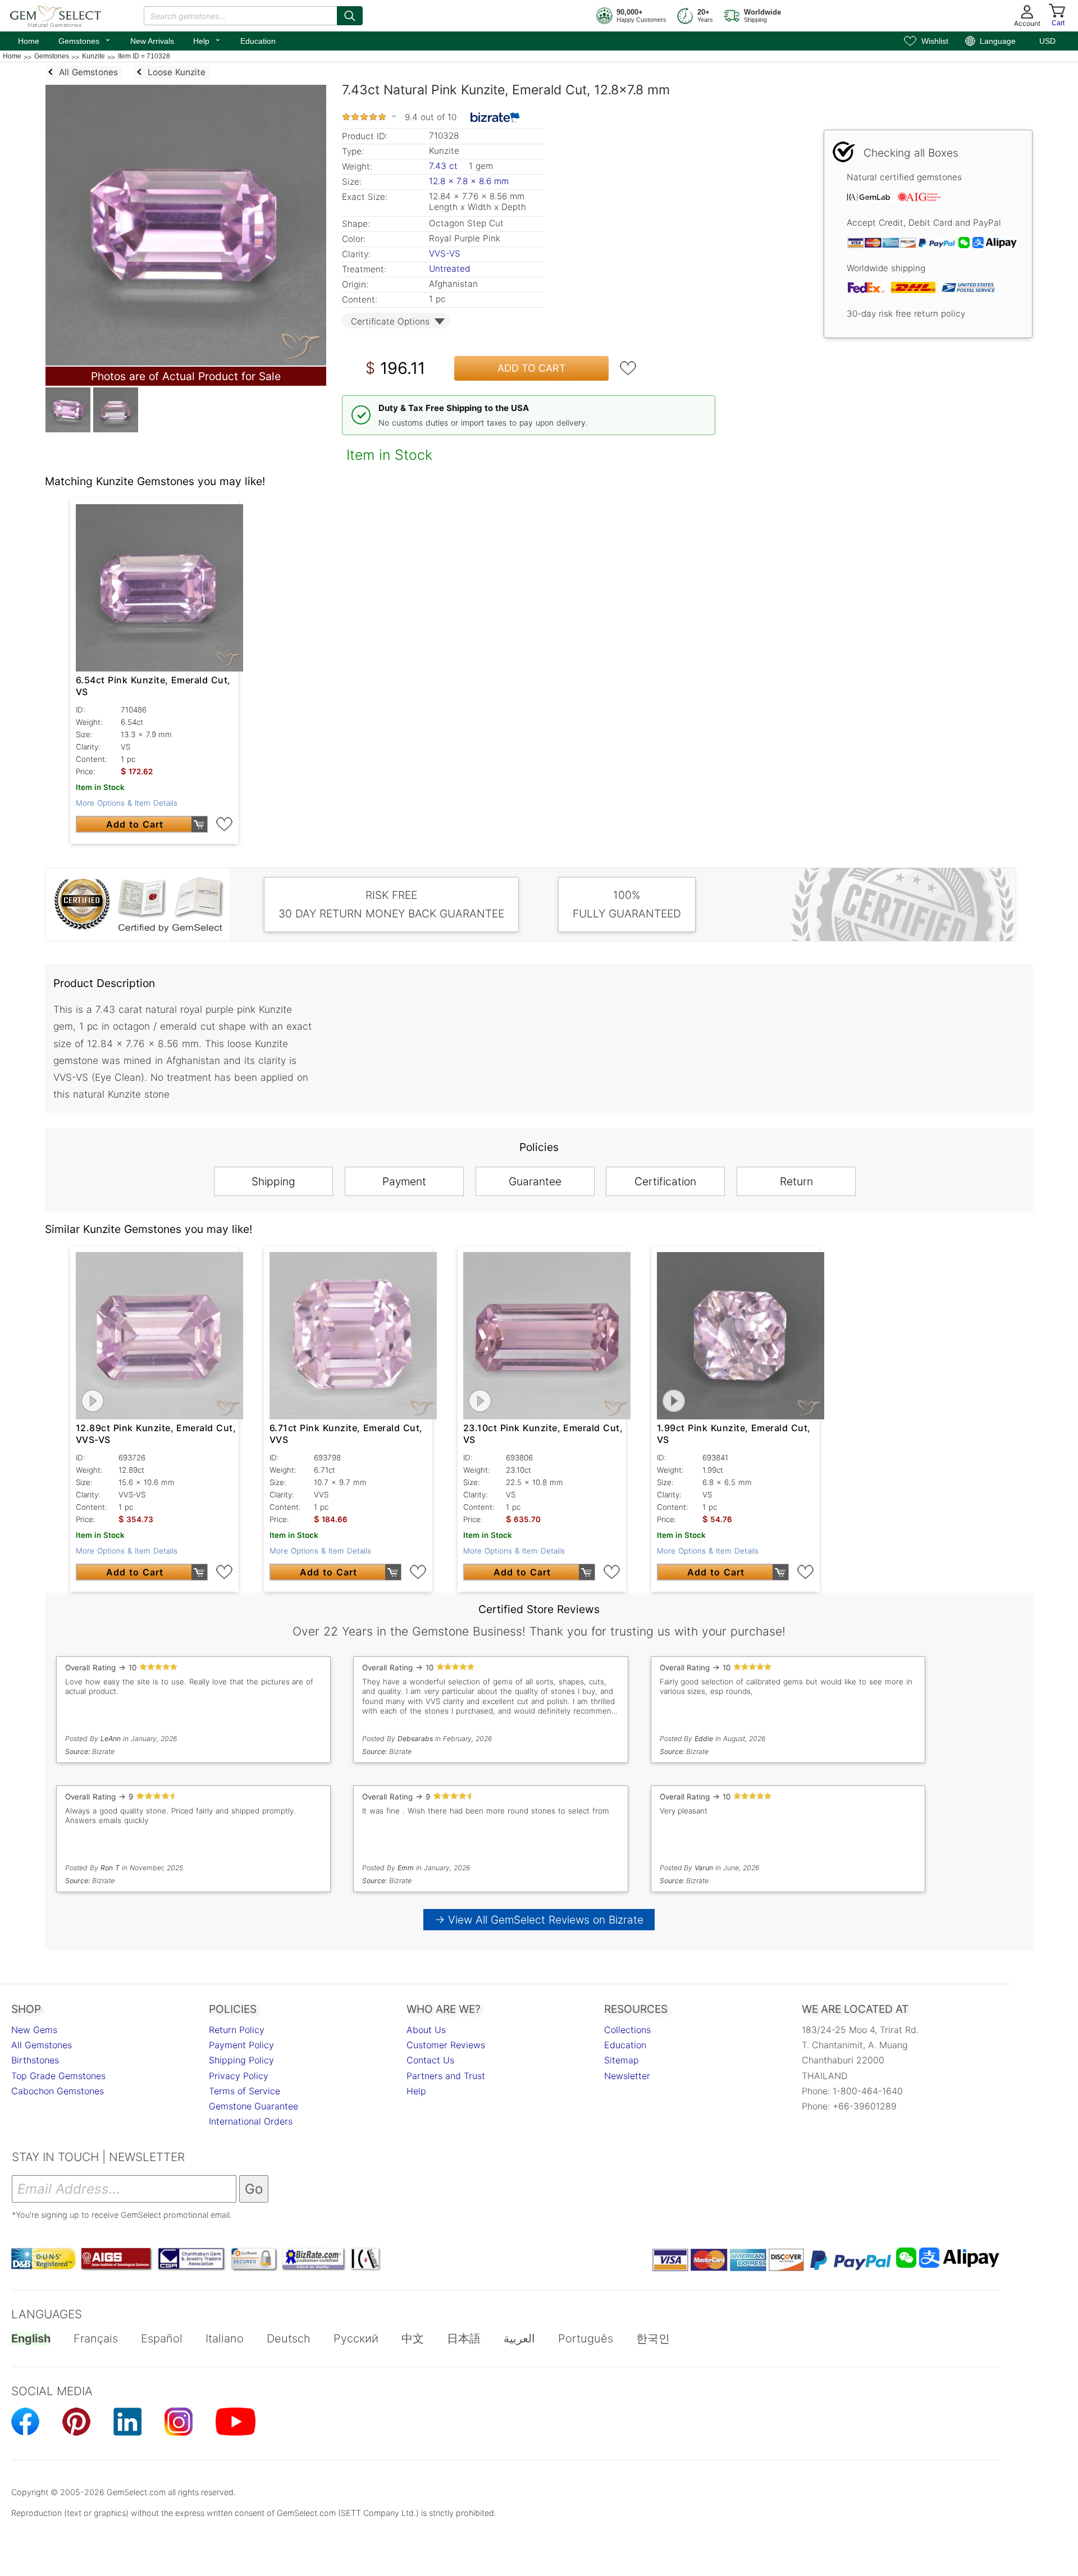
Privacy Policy (239, 2076)
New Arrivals (152, 41)
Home (29, 41)
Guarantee (535, 1181)
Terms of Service (245, 2091)
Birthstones (35, 2060)
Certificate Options (390, 321)
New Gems (34, 2030)
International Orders (251, 2121)
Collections (627, 2030)
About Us (426, 2030)
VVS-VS (445, 254)
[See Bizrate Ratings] (495, 117)
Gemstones (85, 40)
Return (796, 1181)
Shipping (273, 1181)
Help (207, 40)
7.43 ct (445, 166)
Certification (665, 1181)
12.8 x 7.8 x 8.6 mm (469, 181)
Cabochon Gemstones (58, 2091)
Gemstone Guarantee (253, 2106)
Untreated (449, 269)
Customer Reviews (446, 2045)
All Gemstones (42, 2045)
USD (1047, 41)
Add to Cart (532, 368)
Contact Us (430, 2060)
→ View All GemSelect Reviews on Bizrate (539, 1920)
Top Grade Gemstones (58, 2076)
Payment (404, 1181)
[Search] (350, 16)
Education (258, 41)
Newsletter (627, 2076)
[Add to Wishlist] (628, 368)
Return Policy (237, 2030)
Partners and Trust (446, 2076)
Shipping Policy (241, 2060)
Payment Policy (241, 2045)
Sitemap (622, 2060)
